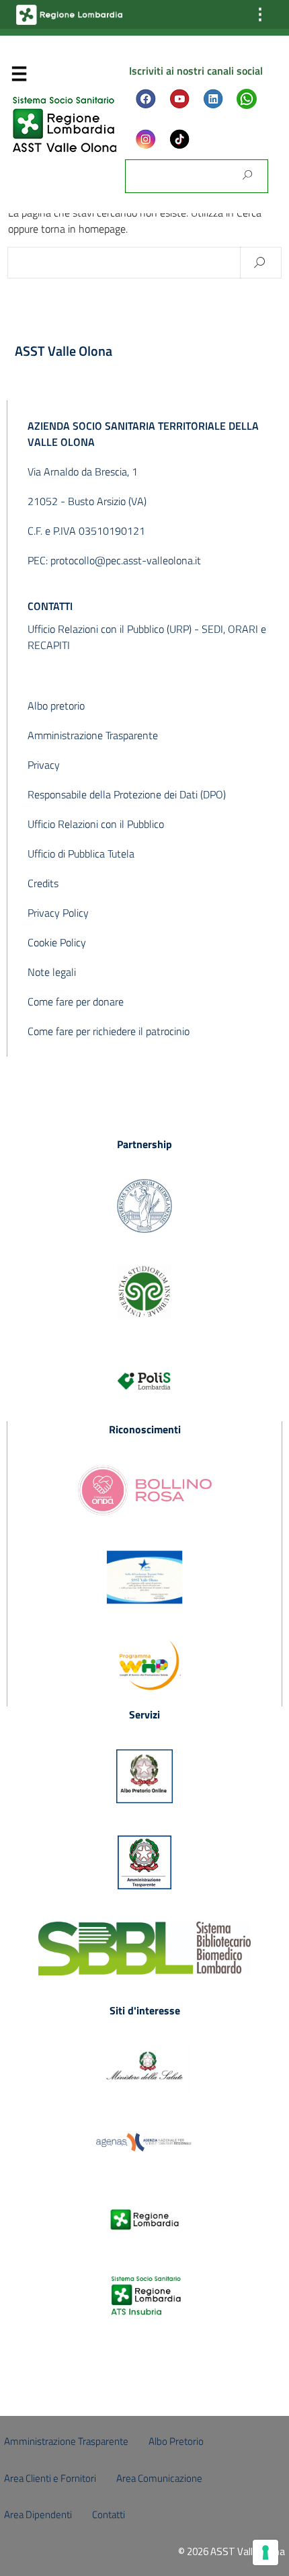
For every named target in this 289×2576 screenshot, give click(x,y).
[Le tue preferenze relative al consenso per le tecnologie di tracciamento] (265, 2552)
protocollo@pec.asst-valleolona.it (126, 560)
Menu (19, 77)
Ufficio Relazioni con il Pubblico (96, 824)
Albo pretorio (56, 706)
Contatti (109, 2514)
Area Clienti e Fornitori (50, 2478)
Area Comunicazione (159, 2478)
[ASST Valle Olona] (65, 123)
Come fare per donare (76, 1001)
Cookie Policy (57, 942)
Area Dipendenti (38, 2514)
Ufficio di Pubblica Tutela (81, 854)
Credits (43, 883)
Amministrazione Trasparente (93, 735)
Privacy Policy (58, 913)
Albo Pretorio (176, 2441)
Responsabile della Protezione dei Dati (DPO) (127, 794)
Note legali (52, 972)
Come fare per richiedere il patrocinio (109, 1031)
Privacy (44, 765)
